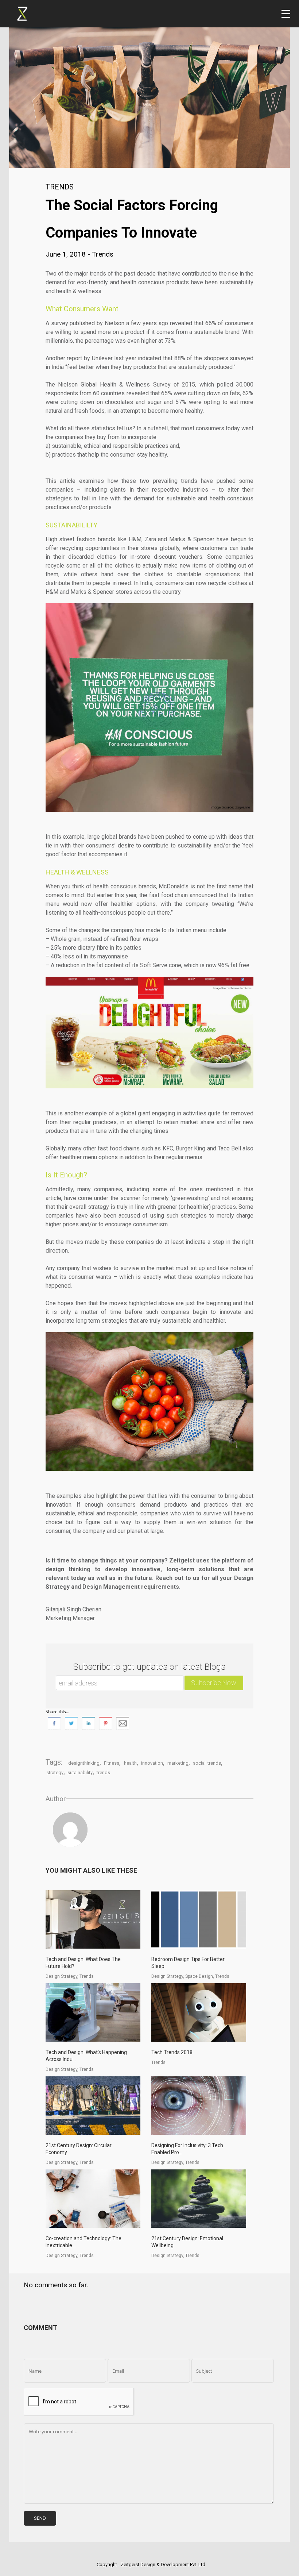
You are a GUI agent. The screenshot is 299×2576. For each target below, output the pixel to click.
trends (103, 1773)
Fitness (112, 1763)
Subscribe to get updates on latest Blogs (149, 1667)
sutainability (80, 1773)
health (130, 1763)
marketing (178, 1763)
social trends (207, 1763)
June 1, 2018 (67, 254)
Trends (60, 187)
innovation (152, 1763)
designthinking (84, 1763)
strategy (55, 1773)
